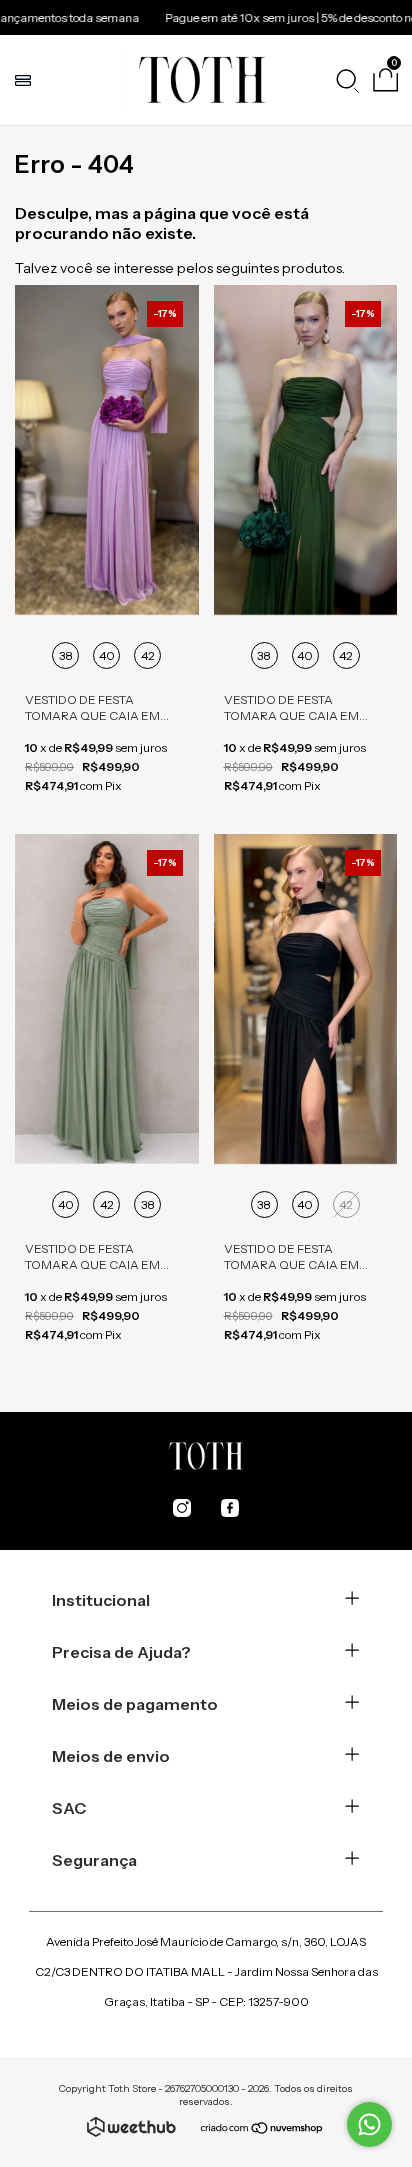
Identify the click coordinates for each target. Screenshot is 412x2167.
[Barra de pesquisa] (347, 80)
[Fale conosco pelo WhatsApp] (369, 2124)
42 (148, 655)
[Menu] (25, 80)
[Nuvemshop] (262, 2130)
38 (66, 655)
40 (107, 655)
